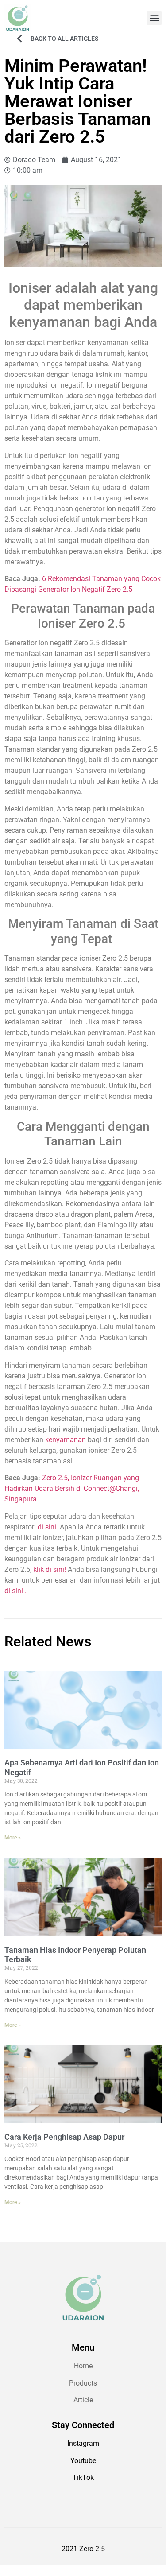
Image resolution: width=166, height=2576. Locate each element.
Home (83, 2366)
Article (83, 2400)
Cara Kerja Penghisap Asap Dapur (64, 2137)
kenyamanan (66, 1440)
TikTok (83, 2477)
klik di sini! (50, 1569)
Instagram (83, 2443)
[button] (154, 18)
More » (13, 1838)
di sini (47, 1527)
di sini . (15, 1591)
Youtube (83, 2461)
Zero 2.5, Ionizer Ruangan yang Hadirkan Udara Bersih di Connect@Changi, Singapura (72, 1488)
